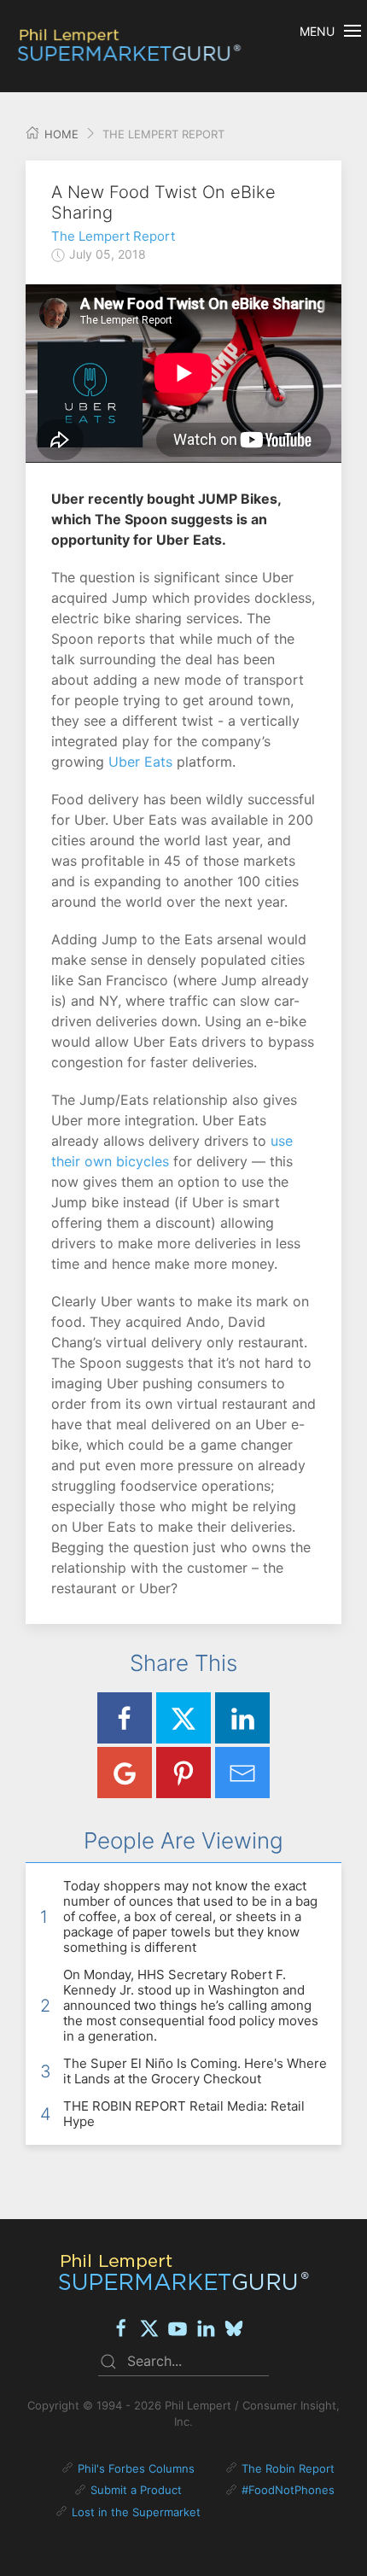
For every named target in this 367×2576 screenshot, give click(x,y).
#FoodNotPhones (288, 2490)
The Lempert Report (113, 236)
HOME (60, 134)
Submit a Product (136, 2490)
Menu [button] (317, 31)
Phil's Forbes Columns (136, 2468)
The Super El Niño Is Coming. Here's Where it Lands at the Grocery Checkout (195, 2071)
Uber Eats (140, 762)
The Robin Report (288, 2468)
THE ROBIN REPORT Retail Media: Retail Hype (184, 2114)
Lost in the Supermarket (136, 2512)
